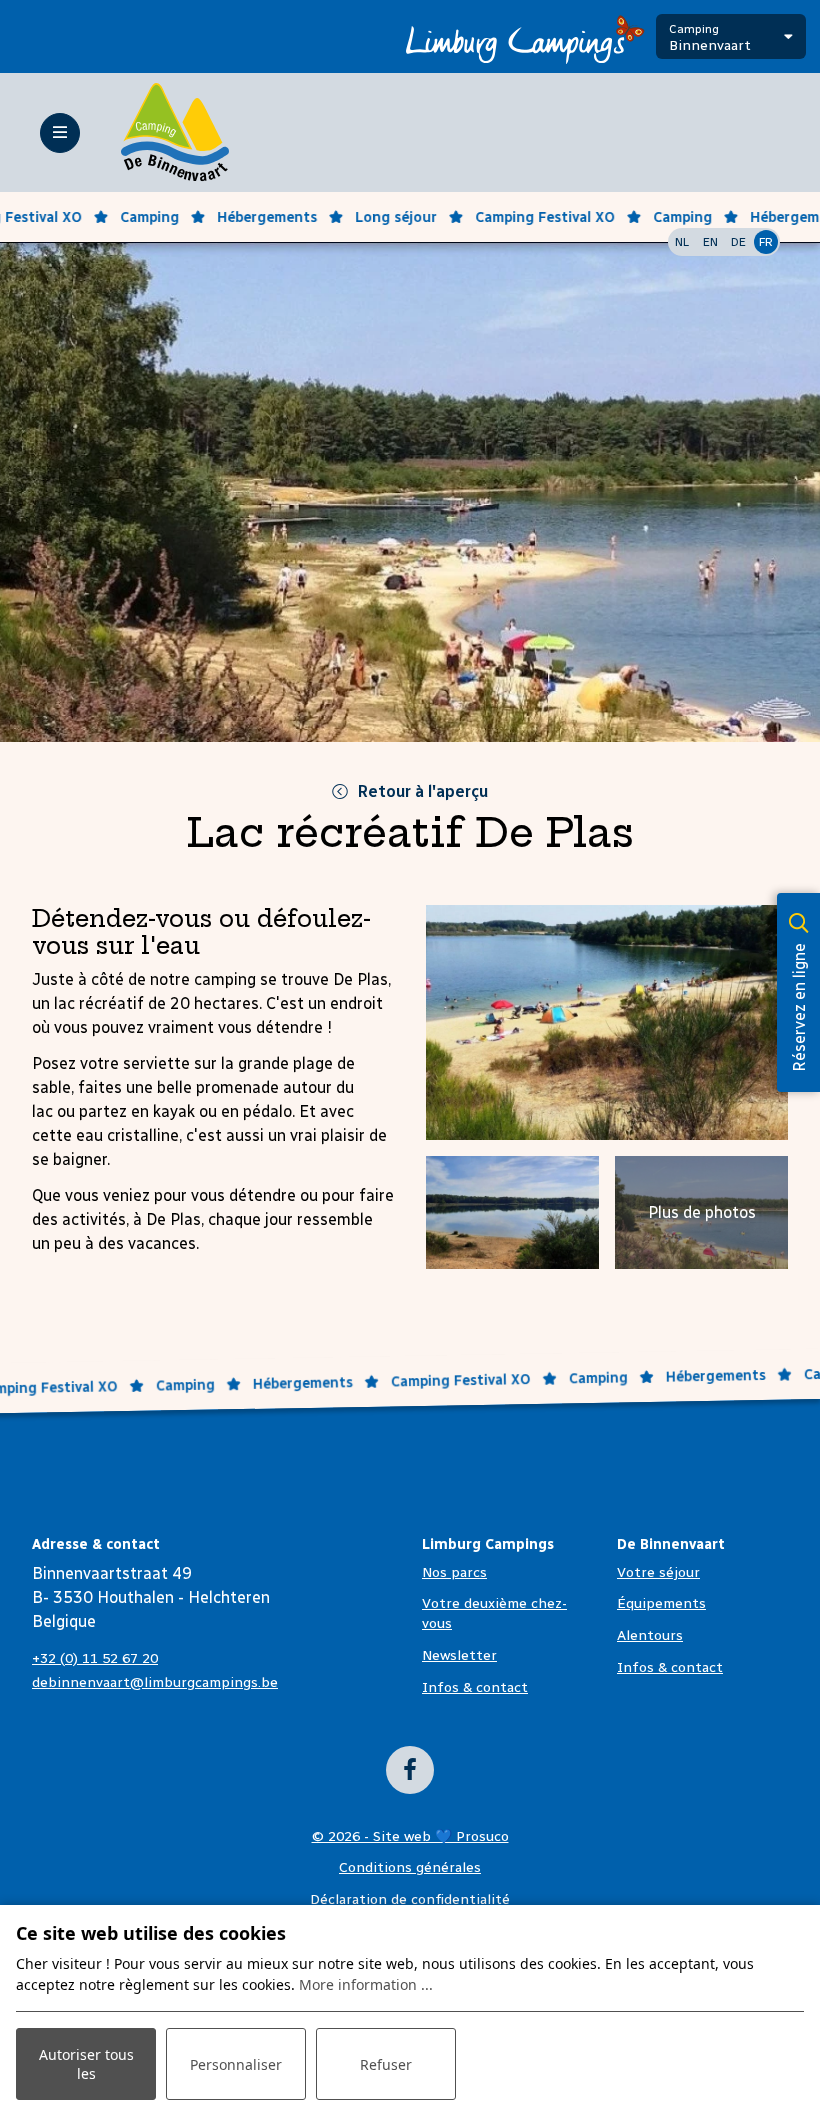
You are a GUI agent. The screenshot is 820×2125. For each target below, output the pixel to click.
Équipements (661, 1603)
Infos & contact (475, 1687)
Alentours (650, 1635)
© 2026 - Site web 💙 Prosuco (410, 1836)
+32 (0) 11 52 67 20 (95, 1658)
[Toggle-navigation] (60, 133)
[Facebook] (410, 1770)
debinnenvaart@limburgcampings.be (155, 1682)
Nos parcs (454, 1572)
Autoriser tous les (86, 2064)
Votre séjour (658, 1572)
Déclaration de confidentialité (410, 1899)
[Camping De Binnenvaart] (175, 131)
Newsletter (459, 1655)
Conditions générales (410, 1867)
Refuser (386, 2064)
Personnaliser (236, 2064)
